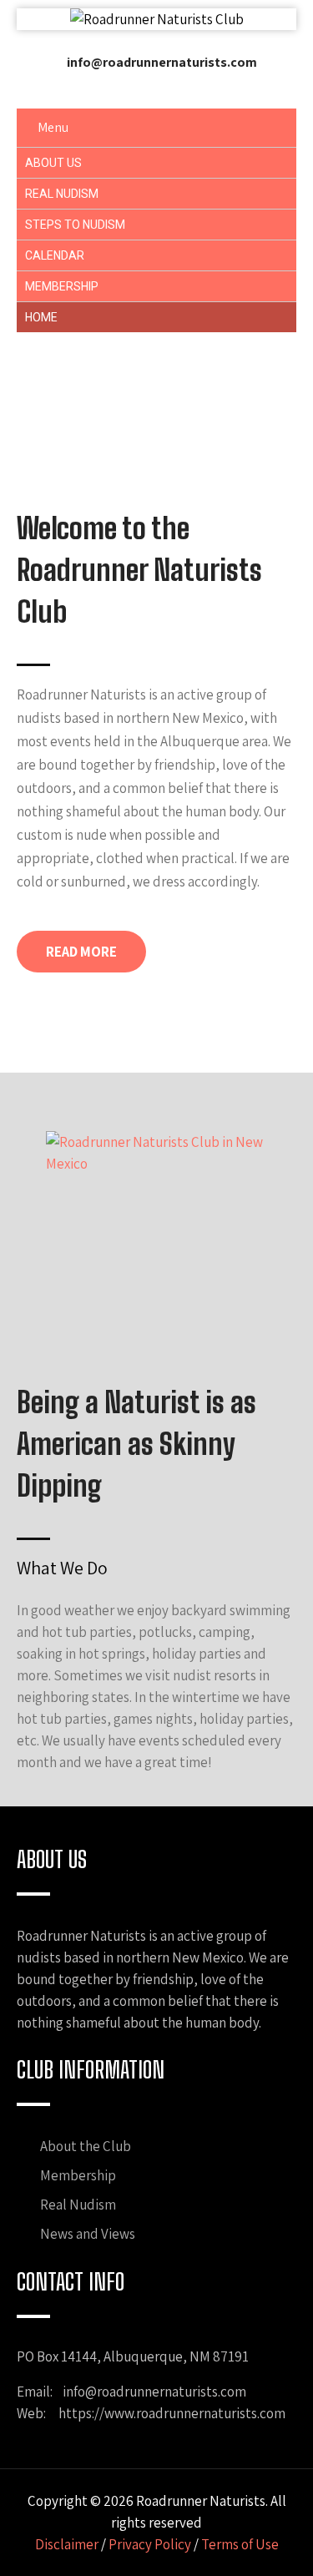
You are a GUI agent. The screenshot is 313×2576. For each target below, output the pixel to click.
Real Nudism (62, 194)
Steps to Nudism (75, 225)
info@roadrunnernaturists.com (162, 62)
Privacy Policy (150, 2544)
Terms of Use (240, 2544)
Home (41, 317)
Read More (81, 952)
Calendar (55, 255)
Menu (53, 127)
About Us (53, 163)
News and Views (88, 2234)
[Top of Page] (272, 2538)
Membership (62, 286)
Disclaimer (67, 2544)
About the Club (86, 2146)
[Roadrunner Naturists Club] (157, 19)
